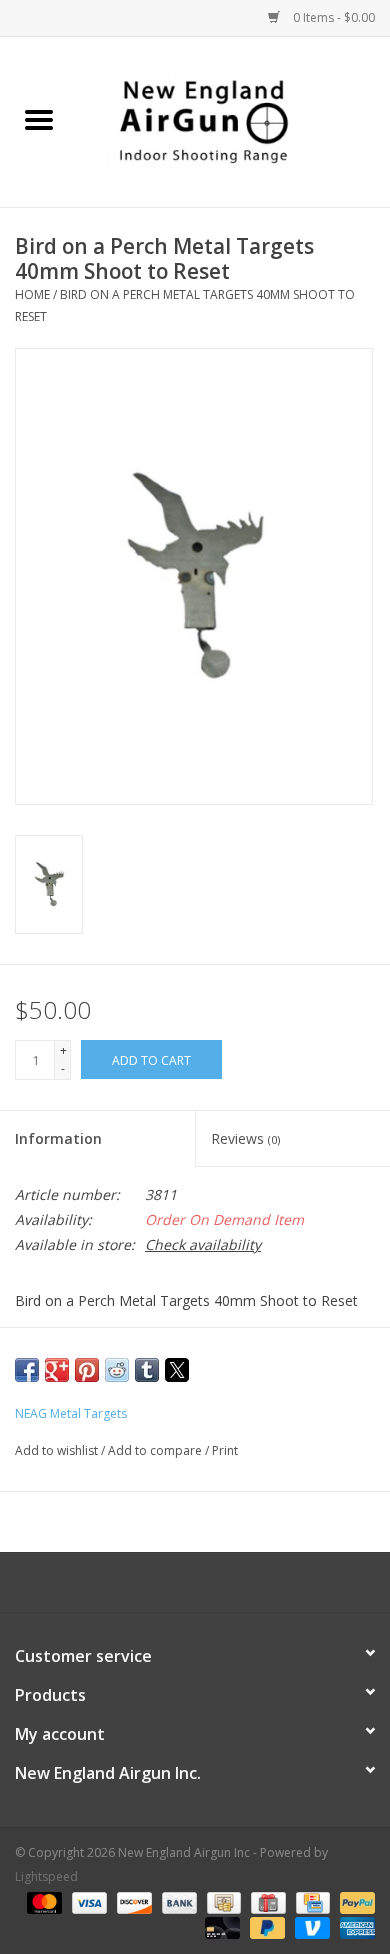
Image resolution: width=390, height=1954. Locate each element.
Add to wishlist (58, 1450)
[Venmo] (310, 1926)
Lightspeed (46, 1876)
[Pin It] (87, 1370)
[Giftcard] (266, 1901)
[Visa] (87, 1901)
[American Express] (354, 1926)
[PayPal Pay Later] (265, 1926)
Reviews (245, 1138)
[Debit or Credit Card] (220, 1926)
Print (225, 1450)
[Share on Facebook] (27, 1370)
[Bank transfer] (177, 1901)
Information (58, 1138)
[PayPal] (354, 1901)
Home (32, 294)
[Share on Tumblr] (147, 1370)
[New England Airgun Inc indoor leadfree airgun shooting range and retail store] (234, 120)
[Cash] (222, 1901)
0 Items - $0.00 (332, 17)
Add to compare (156, 1450)
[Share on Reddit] (117, 1370)
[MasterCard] (42, 1901)
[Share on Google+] (57, 1370)
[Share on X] (177, 1370)
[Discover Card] (132, 1901)
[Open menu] (39, 119)
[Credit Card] (311, 1901)
